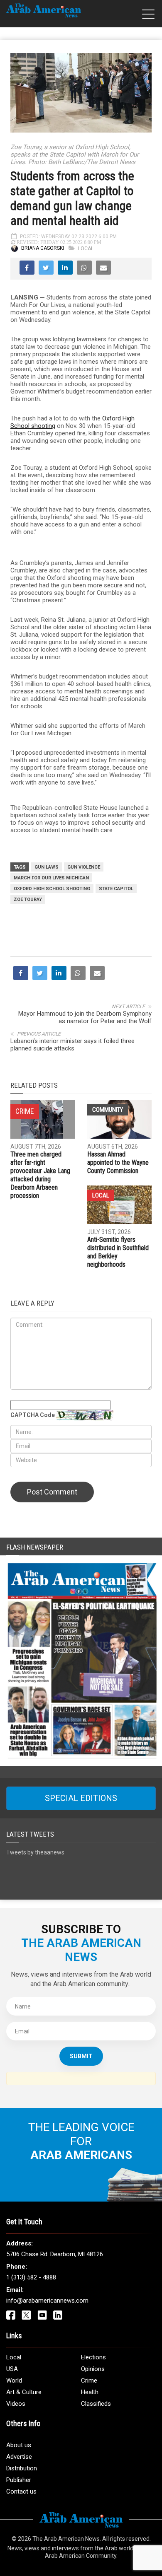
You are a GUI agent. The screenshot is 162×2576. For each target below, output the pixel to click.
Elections (93, 2357)
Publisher (19, 2480)
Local (86, 249)
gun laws (47, 867)
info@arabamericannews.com (47, 2301)
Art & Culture (24, 2392)
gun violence (84, 867)
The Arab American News (66, 2539)
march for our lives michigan (51, 878)
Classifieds (96, 2404)
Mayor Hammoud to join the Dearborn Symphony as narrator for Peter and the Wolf (85, 1017)
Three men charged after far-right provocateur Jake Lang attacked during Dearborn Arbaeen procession (40, 1175)
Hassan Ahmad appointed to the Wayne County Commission (118, 1162)
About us (19, 2445)
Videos (16, 2404)
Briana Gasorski (43, 249)
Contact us (21, 2492)
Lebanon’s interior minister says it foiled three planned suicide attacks (72, 1045)
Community (108, 1110)
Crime (89, 2380)
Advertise (19, 2457)
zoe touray (28, 899)
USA (12, 2369)
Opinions (93, 2369)
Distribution (22, 2468)
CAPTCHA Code (33, 1415)
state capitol (116, 889)
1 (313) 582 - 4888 (31, 2277)
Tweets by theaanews (35, 1852)
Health (90, 2392)
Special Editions (81, 1798)
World (14, 2380)
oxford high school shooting (52, 889)
